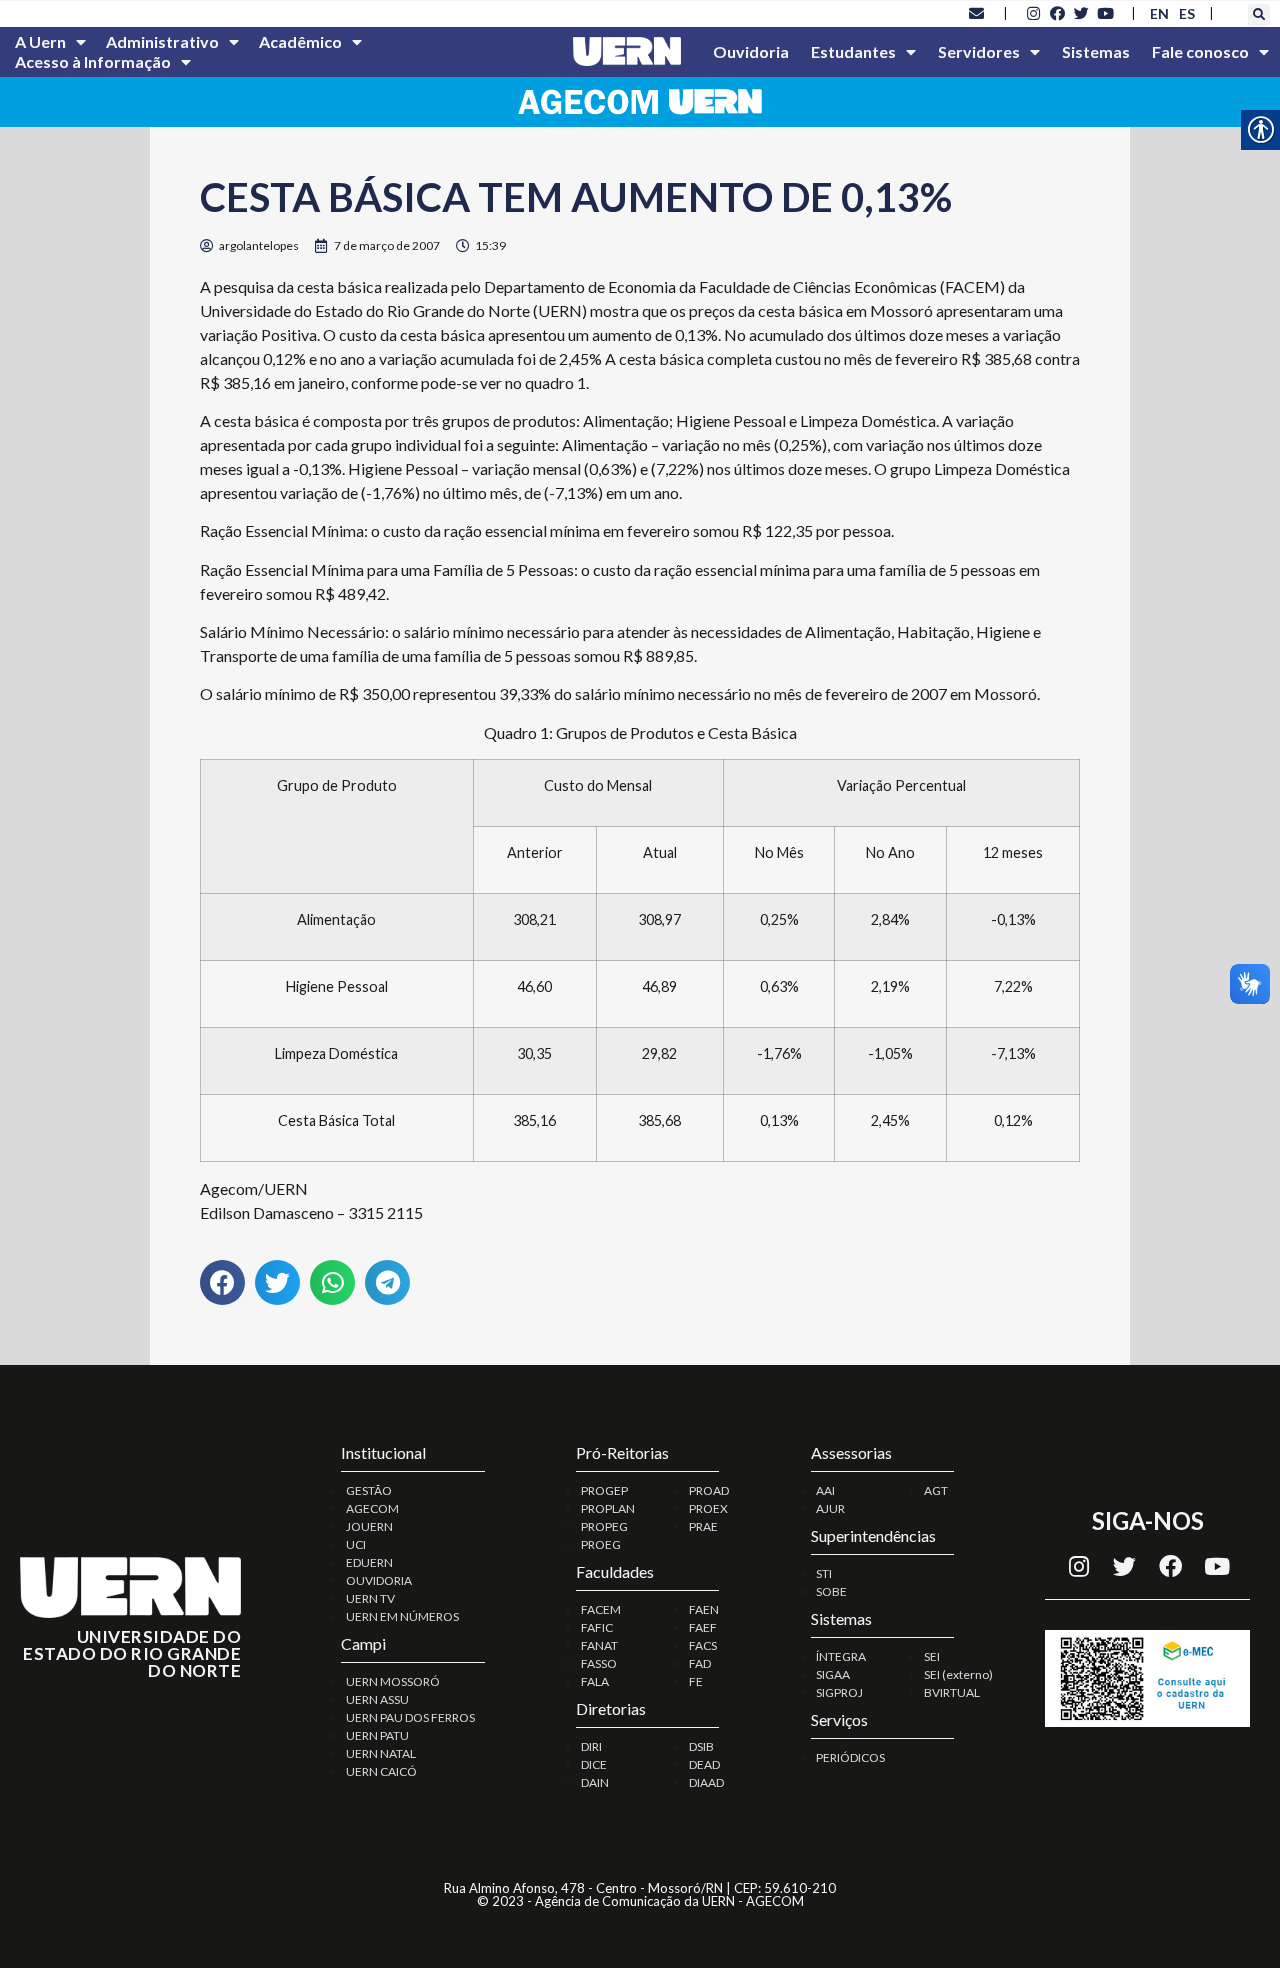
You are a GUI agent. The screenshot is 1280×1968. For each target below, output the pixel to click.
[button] (1259, 15)
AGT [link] (936, 1490)
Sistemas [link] (1096, 51)
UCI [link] (356, 1544)
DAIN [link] (595, 1782)
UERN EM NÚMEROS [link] (402, 1616)
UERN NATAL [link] (381, 1753)
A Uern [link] (40, 41)
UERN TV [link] (370, 1598)
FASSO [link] (599, 1663)
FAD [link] (700, 1663)
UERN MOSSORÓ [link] (393, 1681)
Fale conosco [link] (1200, 51)
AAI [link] (825, 1490)
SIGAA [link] (833, 1674)
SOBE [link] (831, 1591)
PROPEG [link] (604, 1526)
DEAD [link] (704, 1764)
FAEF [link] (703, 1627)
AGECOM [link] (372, 1508)
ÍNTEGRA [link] (841, 1656)
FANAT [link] (599, 1645)
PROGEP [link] (604, 1490)
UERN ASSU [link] (377, 1699)
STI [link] (824, 1573)
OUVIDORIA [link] (379, 1580)
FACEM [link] (601, 1609)
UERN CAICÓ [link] (381, 1771)
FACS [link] (703, 1645)
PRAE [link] (703, 1526)
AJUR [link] (830, 1508)
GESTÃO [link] (369, 1490)
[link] (977, 13)
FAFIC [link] (597, 1627)
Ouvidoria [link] (751, 51)
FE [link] (696, 1681)
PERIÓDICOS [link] (850, 1757)
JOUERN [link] (369, 1526)
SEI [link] (932, 1656)
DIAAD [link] (706, 1782)
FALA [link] (595, 1681)
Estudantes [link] (853, 51)
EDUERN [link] (369, 1562)
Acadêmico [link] (300, 41)
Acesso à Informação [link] (93, 61)
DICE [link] (594, 1764)
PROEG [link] (601, 1544)
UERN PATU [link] (377, 1735)
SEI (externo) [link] (958, 1674)
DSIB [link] (701, 1746)
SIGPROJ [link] (839, 1692)
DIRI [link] (591, 1746)
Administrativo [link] (162, 41)
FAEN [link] (704, 1609)
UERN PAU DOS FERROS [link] (410, 1717)
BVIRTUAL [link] (952, 1692)
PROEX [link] (708, 1508)
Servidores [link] (979, 51)
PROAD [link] (709, 1490)
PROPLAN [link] (608, 1508)
